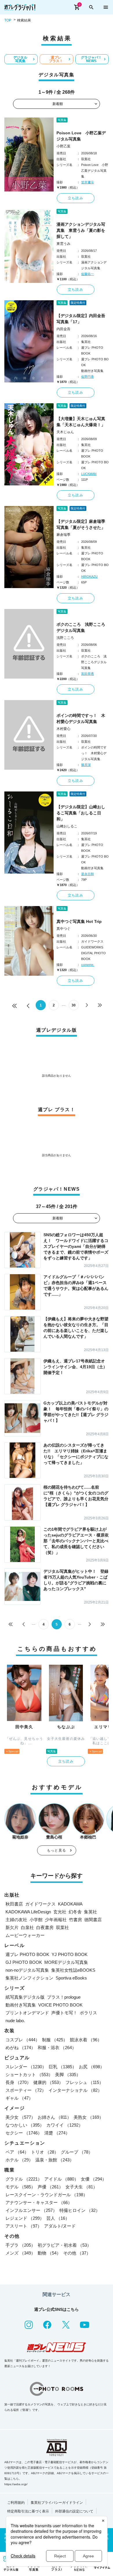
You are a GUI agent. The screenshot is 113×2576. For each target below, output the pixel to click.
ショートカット (29, 2075)
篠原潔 (86, 765)
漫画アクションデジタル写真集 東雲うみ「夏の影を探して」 (81, 230)
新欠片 (12, 1927)
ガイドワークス (40, 1904)
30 (74, 1005)
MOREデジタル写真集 (66, 1962)
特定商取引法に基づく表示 (28, 2511)
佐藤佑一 (88, 274)
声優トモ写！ (64, 2013)
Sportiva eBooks (71, 1978)
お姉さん (54, 2117)
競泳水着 (86, 2040)
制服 (55, 2040)
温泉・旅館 (55, 2160)
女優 (94, 2179)
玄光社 (60, 1912)
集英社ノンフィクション (29, 1978)
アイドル (61, 2179)
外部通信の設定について (74, 2511)
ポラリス (88, 2013)
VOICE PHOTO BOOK (60, 2005)
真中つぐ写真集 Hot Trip (79, 921)
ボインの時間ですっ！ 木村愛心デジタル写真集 (81, 718)
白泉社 (27, 1927)
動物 (49, 2253)
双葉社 (62, 1927)
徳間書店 (93, 1920)
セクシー (24, 2133)
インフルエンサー (31, 2210)
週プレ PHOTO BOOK (27, 1954)
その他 (77, 2253)
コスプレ (23, 2040)
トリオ (45, 2152)
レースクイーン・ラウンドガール (47, 2195)
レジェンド (25, 2218)
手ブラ (20, 2245)
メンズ (20, 2253)
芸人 (58, 2218)
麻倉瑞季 (63, 535)
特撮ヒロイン (80, 2210)
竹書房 (75, 1920)
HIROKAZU (89, 576)
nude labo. (15, 2021)
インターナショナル (75, 2090)
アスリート (24, 2226)
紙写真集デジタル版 (25, 1997)
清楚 (57, 2133)
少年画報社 (56, 1920)
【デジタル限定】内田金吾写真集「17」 (81, 319)
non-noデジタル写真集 (27, 1970)
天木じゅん (65, 432)
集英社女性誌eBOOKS (73, 1970)
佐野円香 (88, 377)
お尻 (92, 2067)
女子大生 (81, 2187)
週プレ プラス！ (56, 59)
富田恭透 (88, 674)
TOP (8, 20)
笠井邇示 (88, 182)
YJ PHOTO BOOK (70, 1954)
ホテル (19, 2160)
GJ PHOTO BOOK (24, 1962)
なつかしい (25, 2125)
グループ (77, 2152)
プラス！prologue (64, 1997)
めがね (20, 2048)
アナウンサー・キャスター (39, 2202)
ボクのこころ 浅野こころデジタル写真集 (81, 627)
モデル (20, 2187)
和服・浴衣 (57, 2048)
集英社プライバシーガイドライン (57, 2503)
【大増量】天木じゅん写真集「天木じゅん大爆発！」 (81, 422)
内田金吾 (63, 329)
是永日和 (88, 874)
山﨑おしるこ (67, 826)
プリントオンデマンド (27, 2013)
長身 (18, 2082)
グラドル (24, 2179)
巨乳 (63, 2067)
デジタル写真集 (20, 59)
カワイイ (65, 2125)
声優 (50, 2187)
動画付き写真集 (21, 2005)
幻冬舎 (75, 1912)
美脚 (68, 2075)
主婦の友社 (16, 1920)
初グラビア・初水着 (64, 2245)
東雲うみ (63, 244)
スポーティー (26, 2090)
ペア (17, 2152)
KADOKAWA (70, 1904)
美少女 (20, 2117)
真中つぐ (63, 929)
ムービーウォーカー (25, 1935)
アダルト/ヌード (60, 2226)
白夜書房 (45, 1927)
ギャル (19, 2098)
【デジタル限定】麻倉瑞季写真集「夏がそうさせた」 (81, 524)
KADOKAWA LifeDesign (28, 1912)
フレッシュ (84, 2082)
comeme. (88, 965)
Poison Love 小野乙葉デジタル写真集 (81, 136)
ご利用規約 (16, 2503)
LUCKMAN (89, 474)
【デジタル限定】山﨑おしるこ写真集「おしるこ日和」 (81, 813)
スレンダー (26, 2067)
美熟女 (89, 2117)
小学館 (36, 1920)
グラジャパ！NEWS (91, 59)
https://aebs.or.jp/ (16, 2484)
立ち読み (75, 198)
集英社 (91, 1912)
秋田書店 (14, 1904)
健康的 (48, 2082)
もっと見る (57, 1850)
